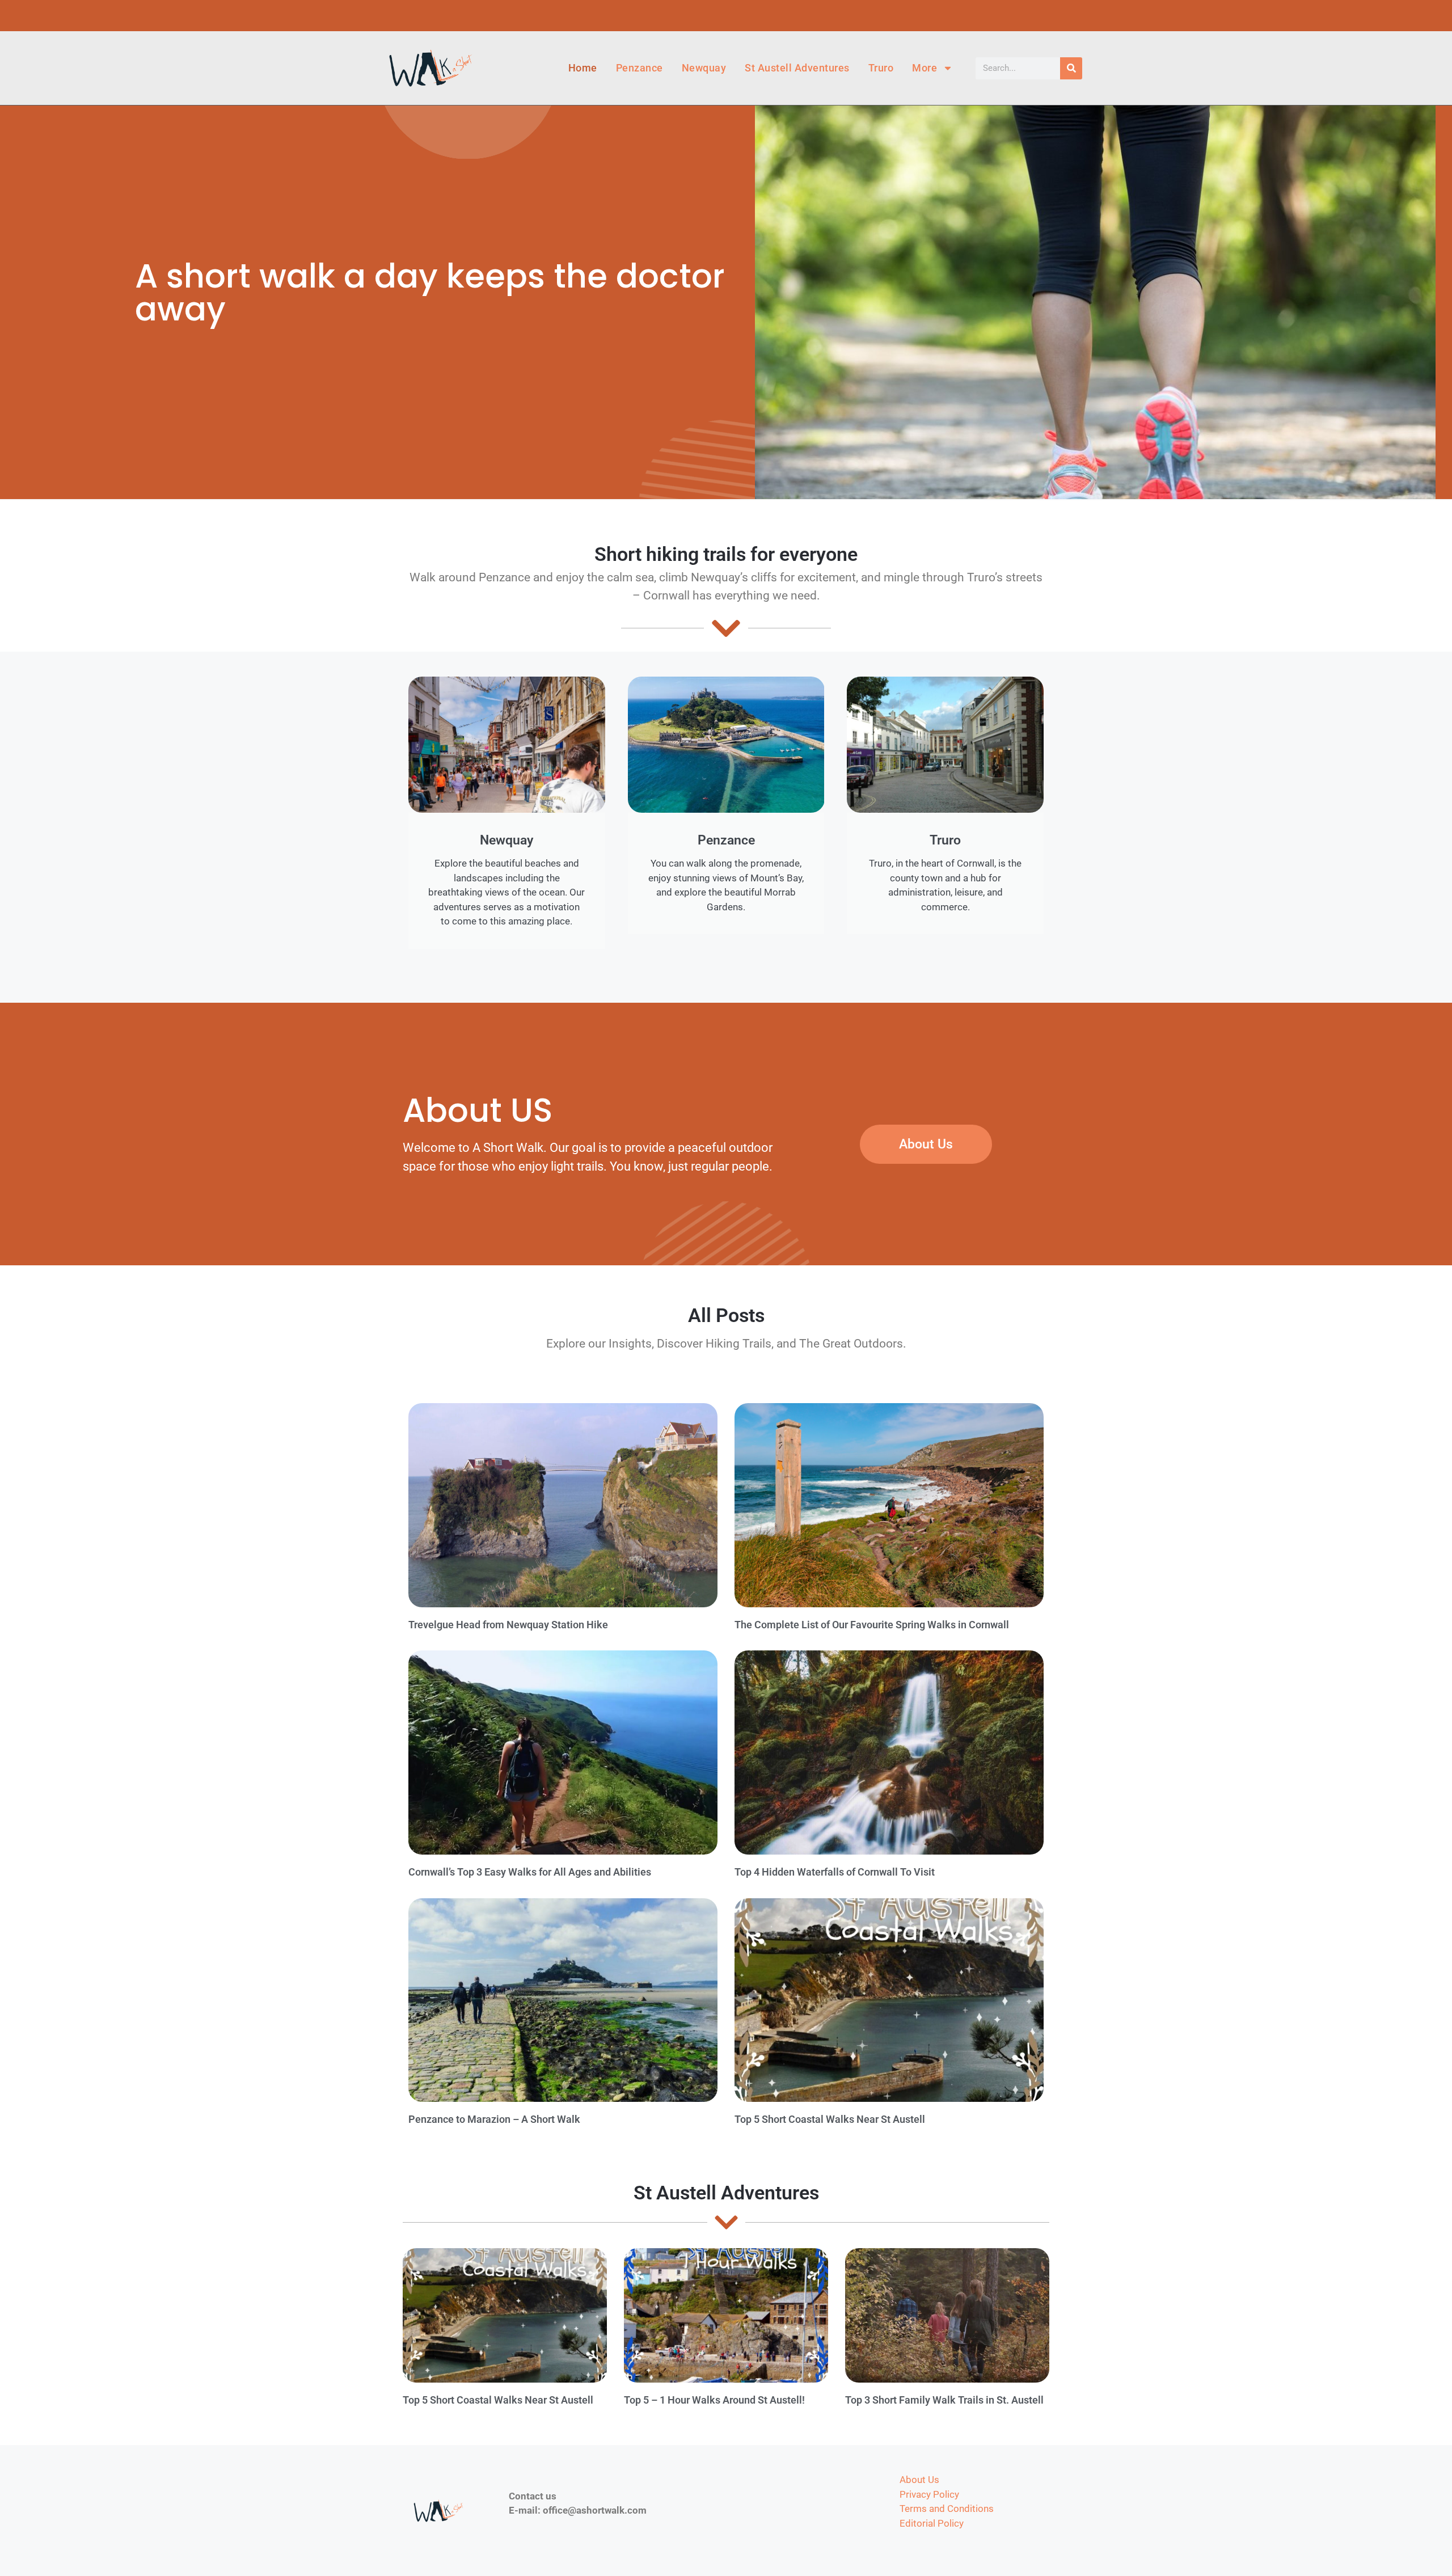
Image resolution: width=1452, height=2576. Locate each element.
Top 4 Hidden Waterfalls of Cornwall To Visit (835, 1872)
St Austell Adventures (797, 68)
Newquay (704, 68)
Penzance (640, 68)
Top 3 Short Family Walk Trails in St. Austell (944, 2400)
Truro (881, 68)
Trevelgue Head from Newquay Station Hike (508, 1625)
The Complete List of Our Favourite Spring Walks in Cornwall (872, 1625)
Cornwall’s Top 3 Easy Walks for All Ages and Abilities (530, 1872)
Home (583, 68)
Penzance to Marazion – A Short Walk (494, 2119)
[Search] (1071, 68)
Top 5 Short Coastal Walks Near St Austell (830, 2119)
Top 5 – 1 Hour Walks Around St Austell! (714, 2400)
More (925, 68)
